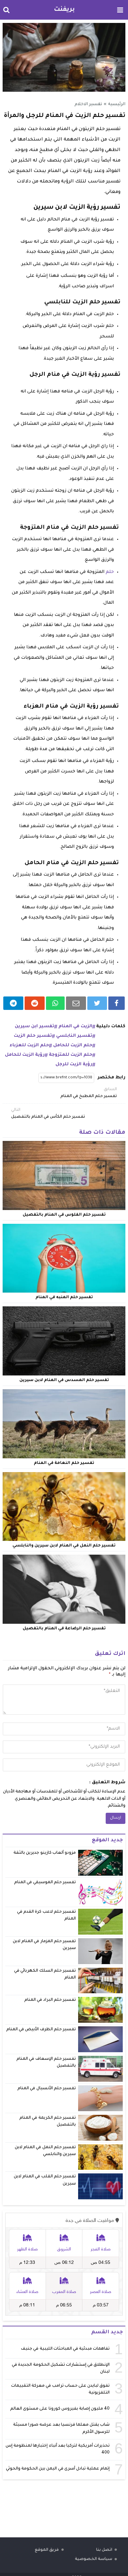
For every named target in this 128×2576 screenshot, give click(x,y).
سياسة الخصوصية (94, 2559)
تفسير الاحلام (88, 104)
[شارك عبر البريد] (76, 1003)
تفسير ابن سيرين (34, 1026)
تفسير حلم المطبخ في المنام (89, 1093)
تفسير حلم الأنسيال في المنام (47, 2089)
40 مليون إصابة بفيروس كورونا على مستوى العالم (60, 2409)
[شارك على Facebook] (117, 1003)
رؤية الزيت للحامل (25, 1055)
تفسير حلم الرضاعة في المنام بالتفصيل (64, 1629)
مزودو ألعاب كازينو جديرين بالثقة (45, 1853)
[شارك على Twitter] (97, 1003)
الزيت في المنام (75, 1026)
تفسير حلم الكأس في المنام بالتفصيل (48, 1114)
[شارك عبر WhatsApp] (55, 1003)
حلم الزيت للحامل (73, 1045)
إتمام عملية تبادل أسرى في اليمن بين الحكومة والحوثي (58, 2469)
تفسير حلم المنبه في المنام (64, 1297)
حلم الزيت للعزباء (29, 1045)
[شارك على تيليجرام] (13, 1003)
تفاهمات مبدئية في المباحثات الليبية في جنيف (65, 2349)
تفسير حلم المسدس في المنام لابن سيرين (64, 1380)
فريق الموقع (47, 2550)
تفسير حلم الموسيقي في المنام (45, 1883)
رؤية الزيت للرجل (74, 1064)
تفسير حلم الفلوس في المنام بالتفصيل (64, 1215)
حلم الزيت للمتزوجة (71, 1055)
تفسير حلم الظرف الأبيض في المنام (41, 2030)
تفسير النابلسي (74, 1036)
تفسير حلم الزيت (33, 1036)
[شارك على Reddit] (35, 1003)
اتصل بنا (104, 2550)
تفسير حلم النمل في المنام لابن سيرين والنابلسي (64, 1546)
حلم (110, 572)
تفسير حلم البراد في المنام (50, 2000)
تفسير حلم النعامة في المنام (64, 1463)
